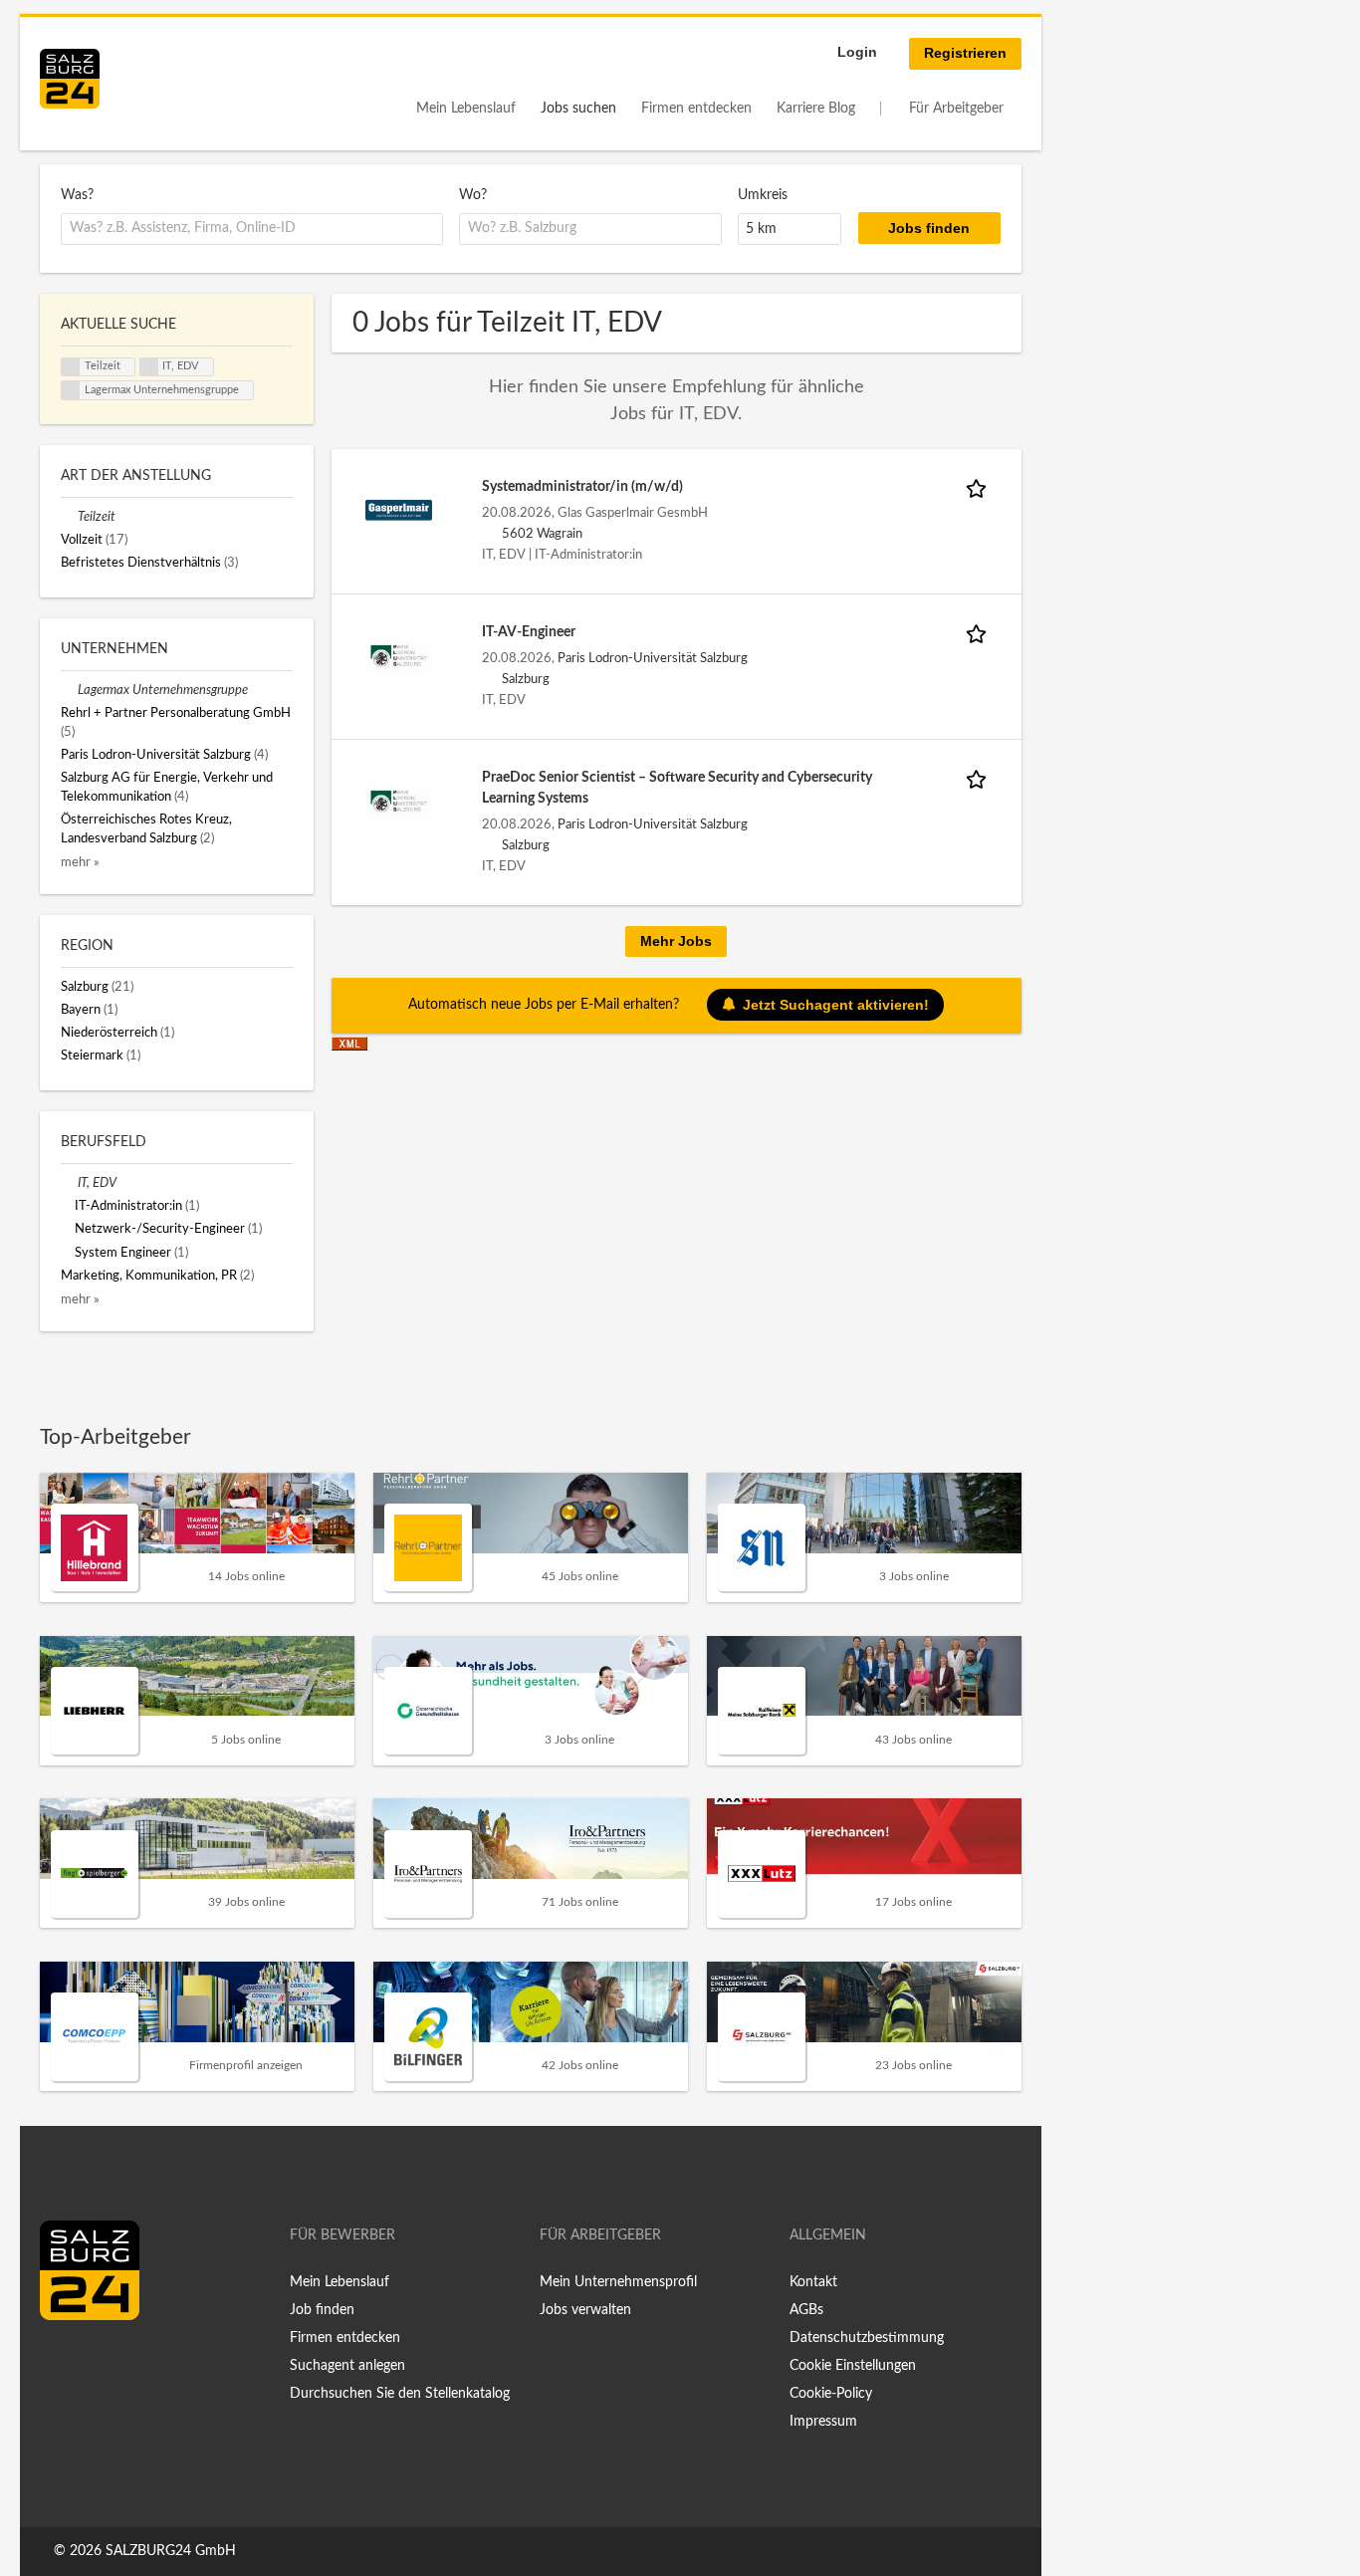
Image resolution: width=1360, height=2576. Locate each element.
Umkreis (763, 195)
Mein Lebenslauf (466, 109)
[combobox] (252, 229)
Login (857, 52)
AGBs (806, 2310)
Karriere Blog (816, 109)
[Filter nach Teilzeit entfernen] (69, 517)
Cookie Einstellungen (853, 2366)
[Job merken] (980, 487)
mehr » (80, 862)
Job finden (322, 2310)
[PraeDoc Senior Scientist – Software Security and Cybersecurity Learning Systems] (399, 801)
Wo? (473, 195)
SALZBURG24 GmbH (171, 2551)
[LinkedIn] (92, 2362)
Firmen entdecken (696, 109)
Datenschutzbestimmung (867, 2338)
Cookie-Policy (831, 2394)
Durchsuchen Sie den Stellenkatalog (400, 2394)
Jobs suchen (578, 109)
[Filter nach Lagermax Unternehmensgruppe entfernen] (69, 690)
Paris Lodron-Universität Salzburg (653, 658)
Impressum (823, 2422)
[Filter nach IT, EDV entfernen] (69, 1183)
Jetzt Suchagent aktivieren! (836, 1005)
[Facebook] (62, 2362)
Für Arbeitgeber (956, 109)
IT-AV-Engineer (529, 632)
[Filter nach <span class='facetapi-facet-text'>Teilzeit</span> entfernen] (71, 367)
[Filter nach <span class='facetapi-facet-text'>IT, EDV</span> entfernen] (149, 367)
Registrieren (965, 53)
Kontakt (813, 2282)
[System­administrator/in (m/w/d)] (399, 510)
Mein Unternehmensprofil (618, 2282)
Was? (77, 195)
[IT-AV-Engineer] (399, 655)
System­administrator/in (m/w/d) (582, 487)
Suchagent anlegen (347, 2366)
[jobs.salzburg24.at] (70, 79)
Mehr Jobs (676, 941)
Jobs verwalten (585, 2310)
